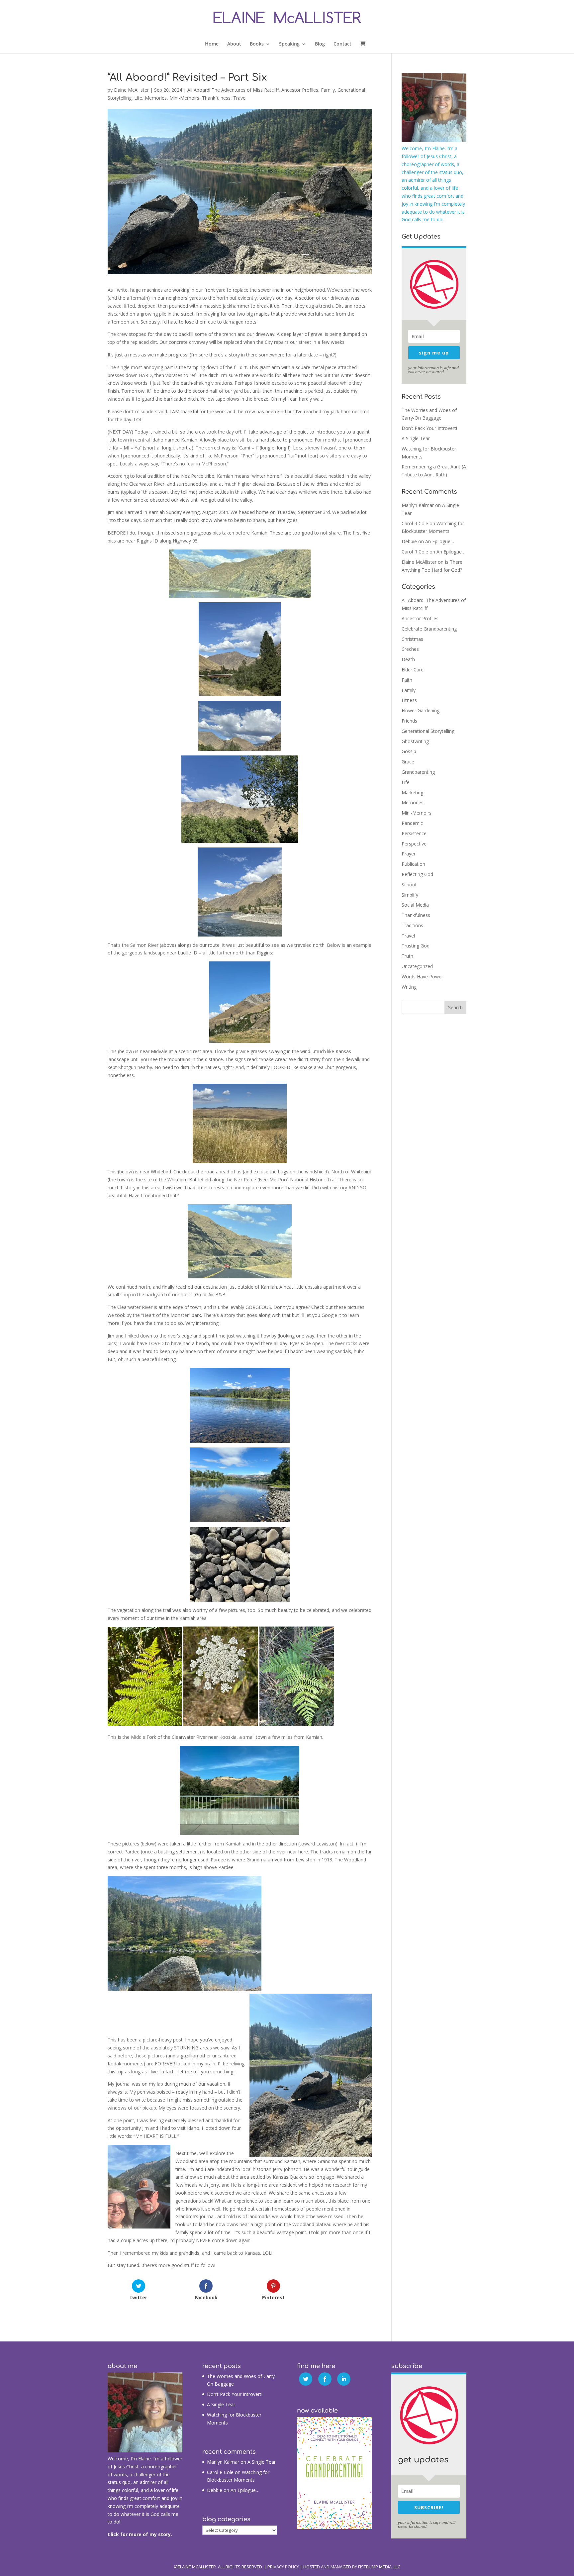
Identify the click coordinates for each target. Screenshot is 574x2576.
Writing (409, 987)
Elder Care (413, 670)
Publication (413, 864)
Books (257, 44)
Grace (408, 762)
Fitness (409, 700)
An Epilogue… (440, 541)
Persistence (414, 833)
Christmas (412, 639)
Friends (409, 721)
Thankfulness (216, 98)
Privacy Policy (283, 2567)
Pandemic (412, 823)
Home (212, 44)
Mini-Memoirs (184, 98)
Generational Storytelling (428, 731)
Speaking (289, 44)
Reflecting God (417, 874)
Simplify (410, 895)
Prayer (409, 854)
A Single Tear (416, 438)
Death (408, 659)
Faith (407, 680)
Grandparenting (418, 772)
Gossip (409, 751)
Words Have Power (422, 977)
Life (138, 98)
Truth (407, 956)
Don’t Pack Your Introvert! (429, 428)
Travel (240, 98)
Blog (320, 44)
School (409, 885)
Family (328, 90)
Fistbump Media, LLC (379, 2567)
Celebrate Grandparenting (429, 629)
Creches (410, 649)
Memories (156, 98)
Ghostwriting (415, 741)
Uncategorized (417, 966)
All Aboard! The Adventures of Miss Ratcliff (233, 90)
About (234, 44)
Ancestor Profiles (300, 90)
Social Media (415, 905)
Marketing (412, 793)
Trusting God (416, 946)
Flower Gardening (421, 710)
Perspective (414, 844)
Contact (342, 44)
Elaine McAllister (131, 90)
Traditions (412, 925)
